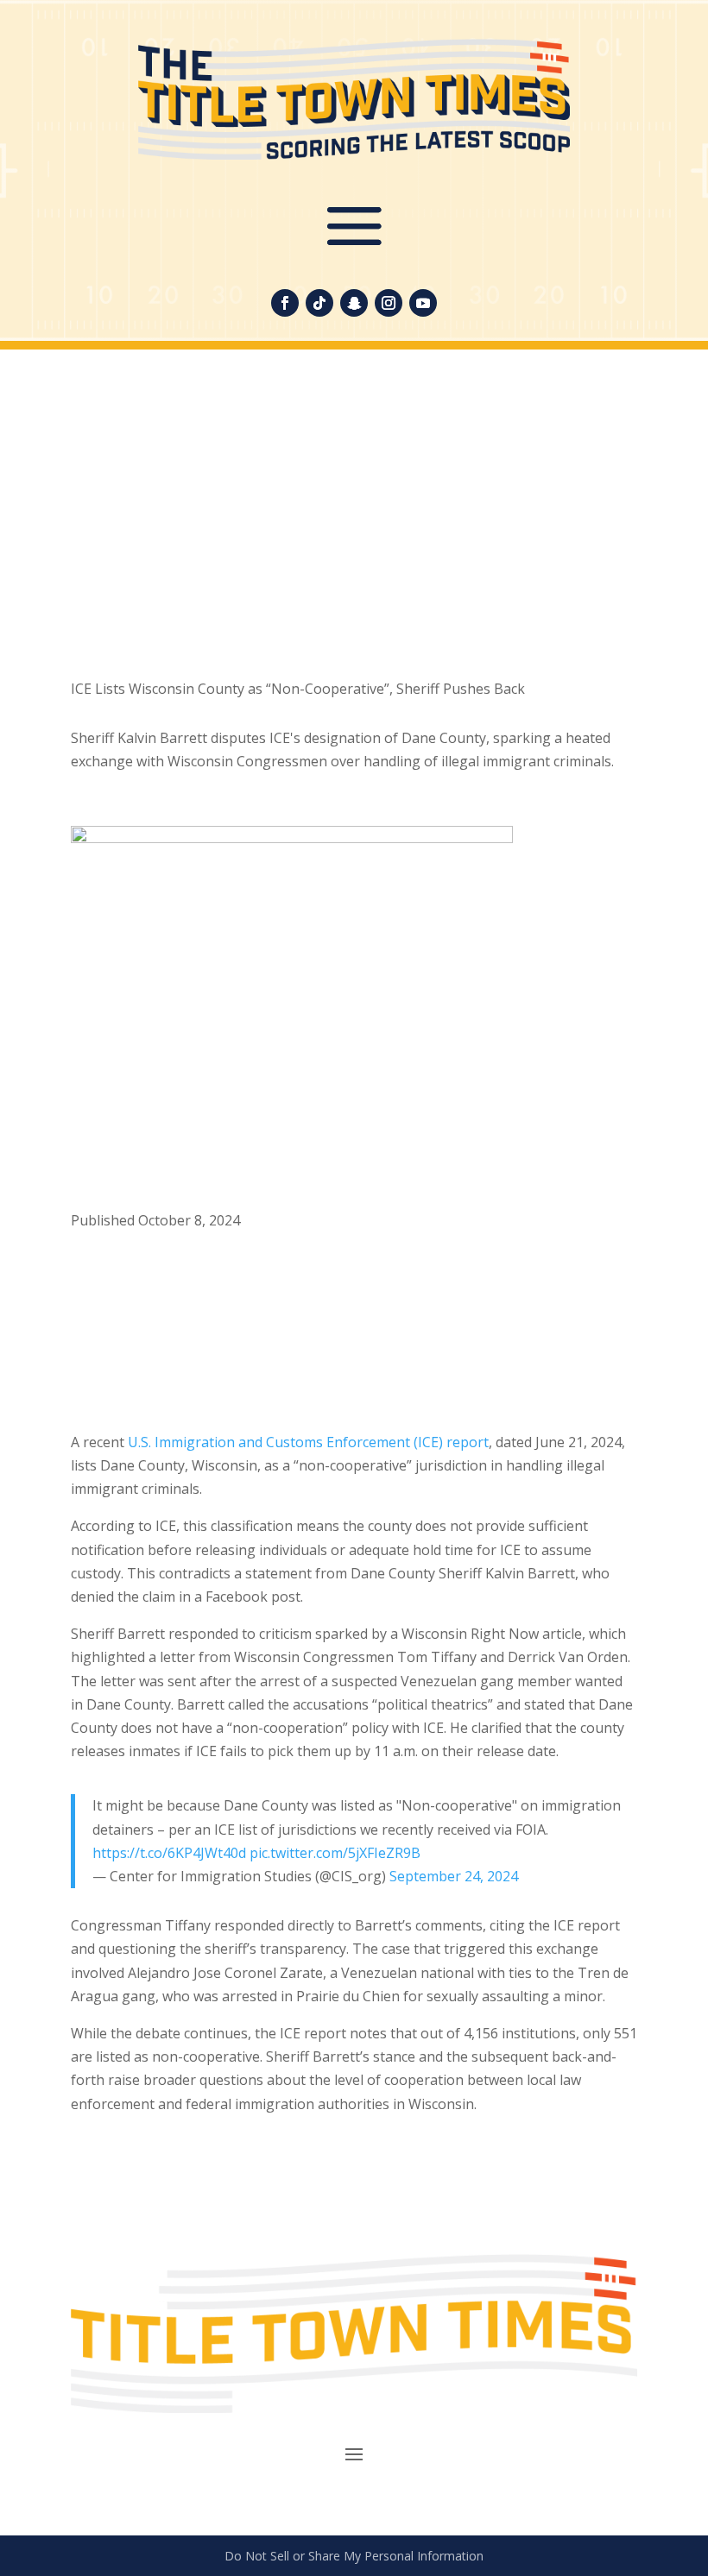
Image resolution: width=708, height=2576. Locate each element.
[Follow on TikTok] (319, 303)
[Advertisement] (354, 522)
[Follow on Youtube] (423, 303)
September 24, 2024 (454, 1876)
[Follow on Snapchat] (354, 303)
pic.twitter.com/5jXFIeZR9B (335, 1853)
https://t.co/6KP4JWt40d (169, 1853)
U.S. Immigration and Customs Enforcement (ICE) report (308, 1442)
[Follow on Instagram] (389, 303)
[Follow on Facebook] (285, 303)
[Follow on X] (119, 1272)
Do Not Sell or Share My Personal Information (354, 2556)
